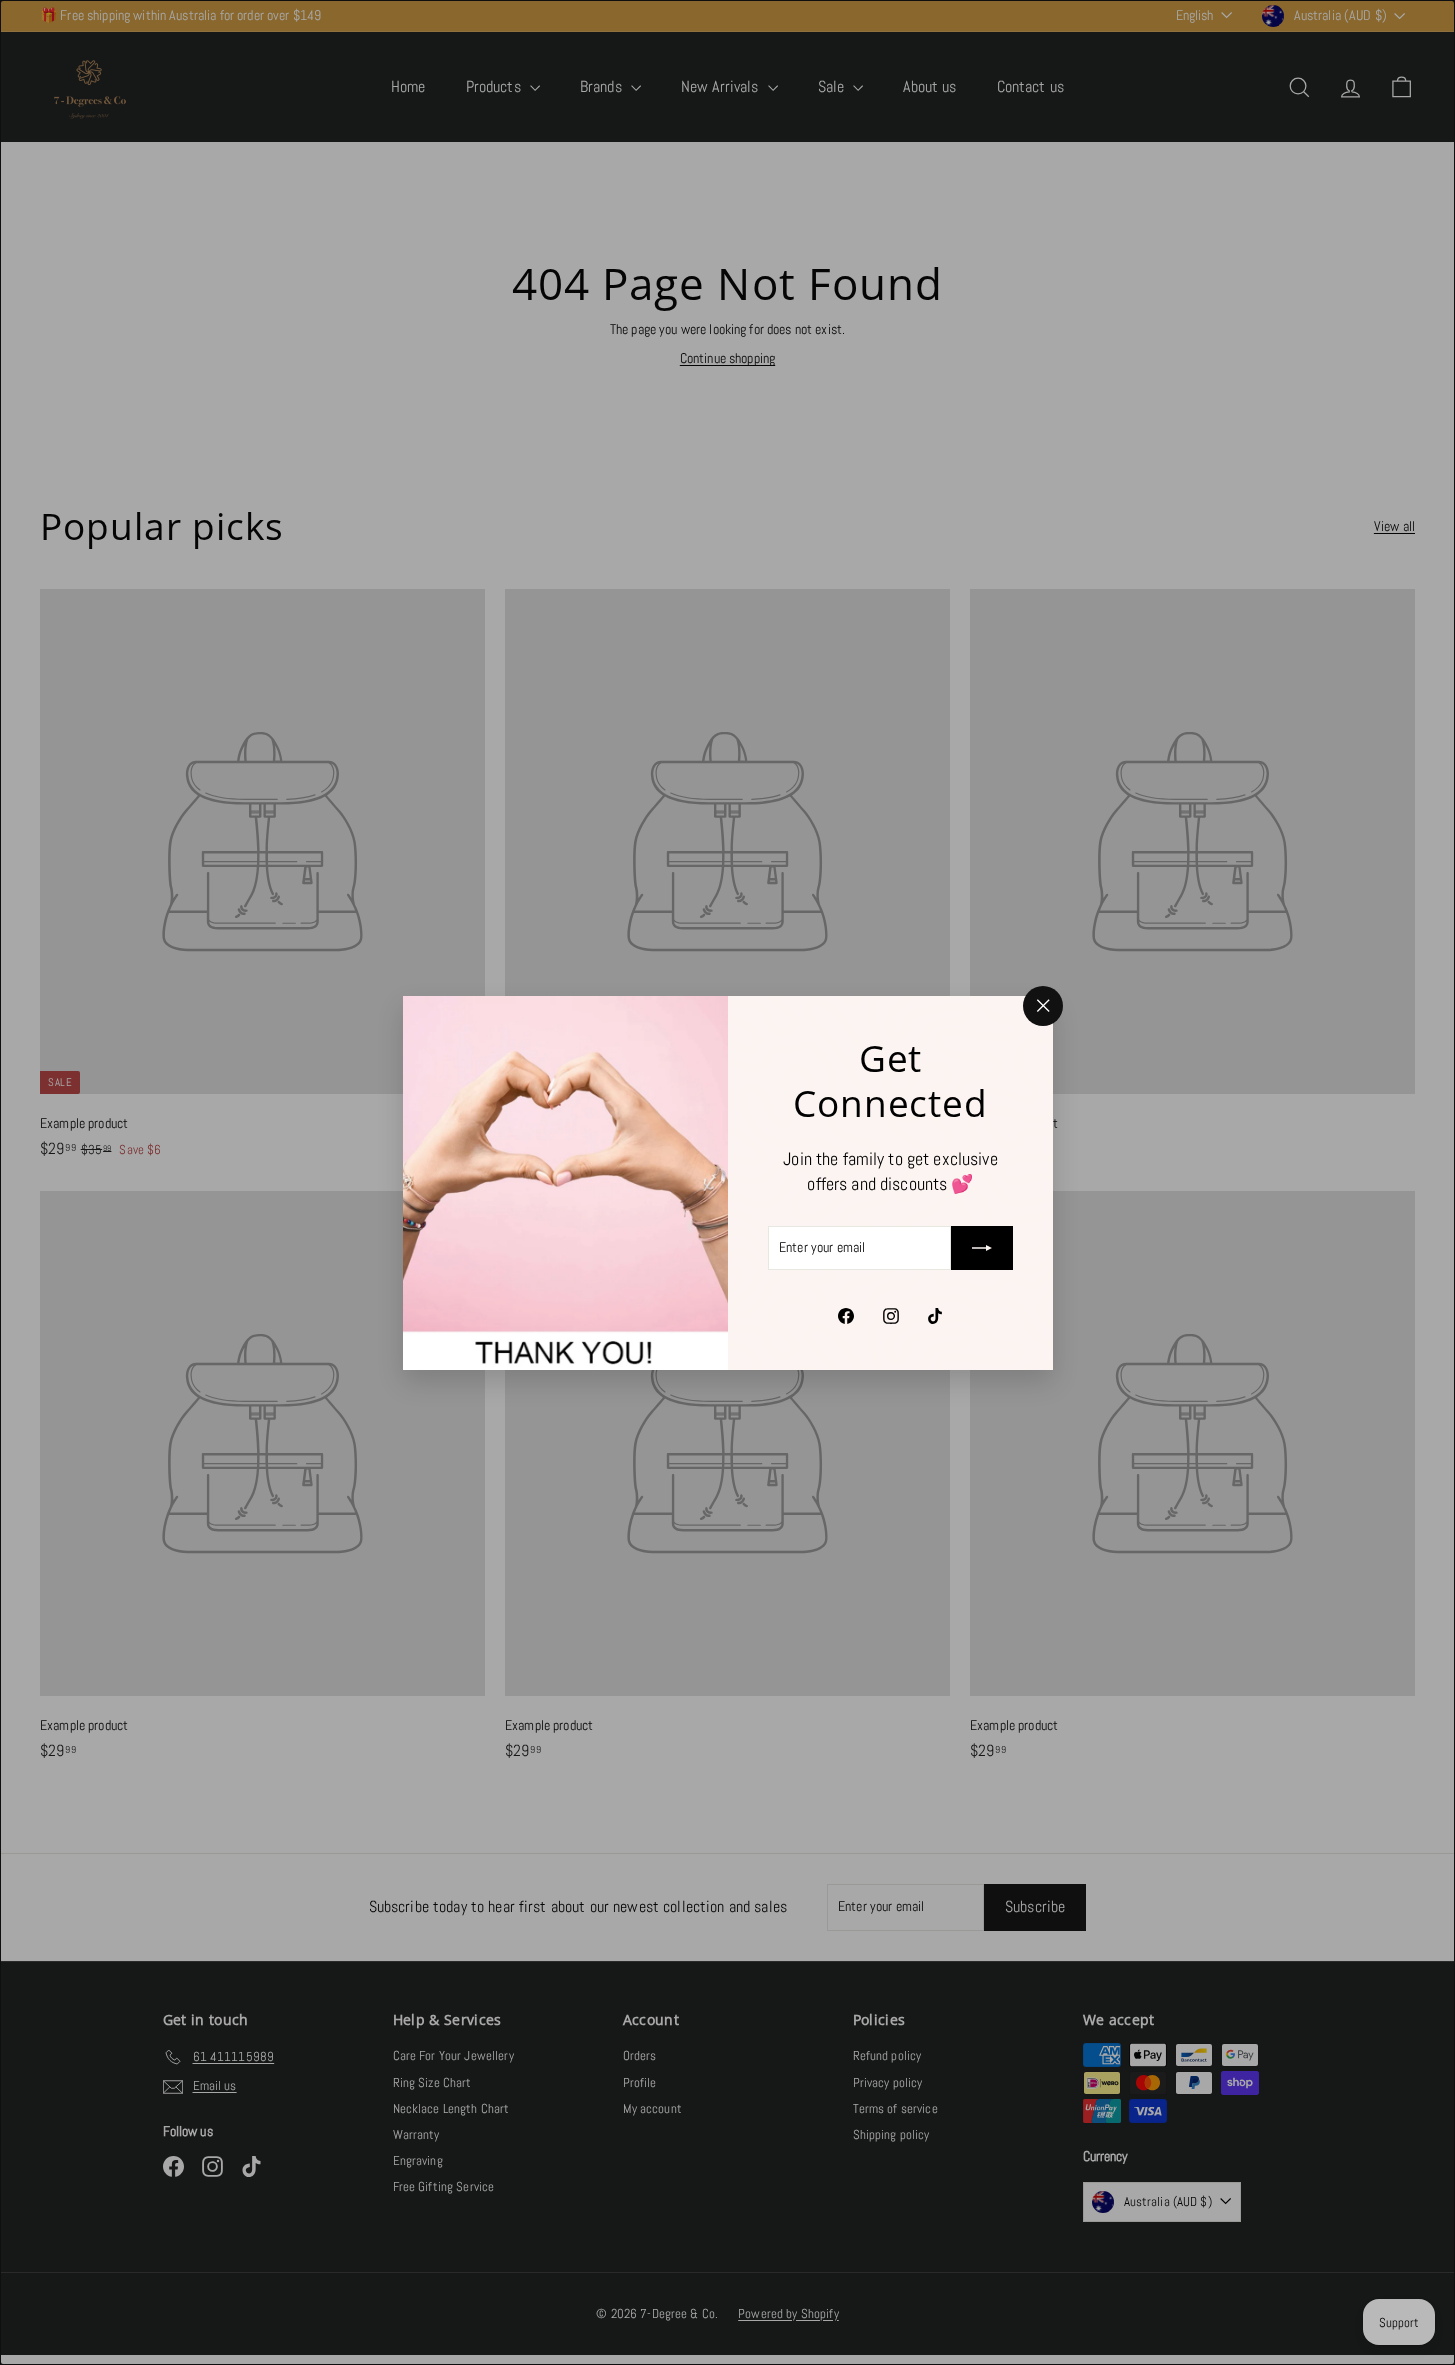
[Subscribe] (982, 1248)
